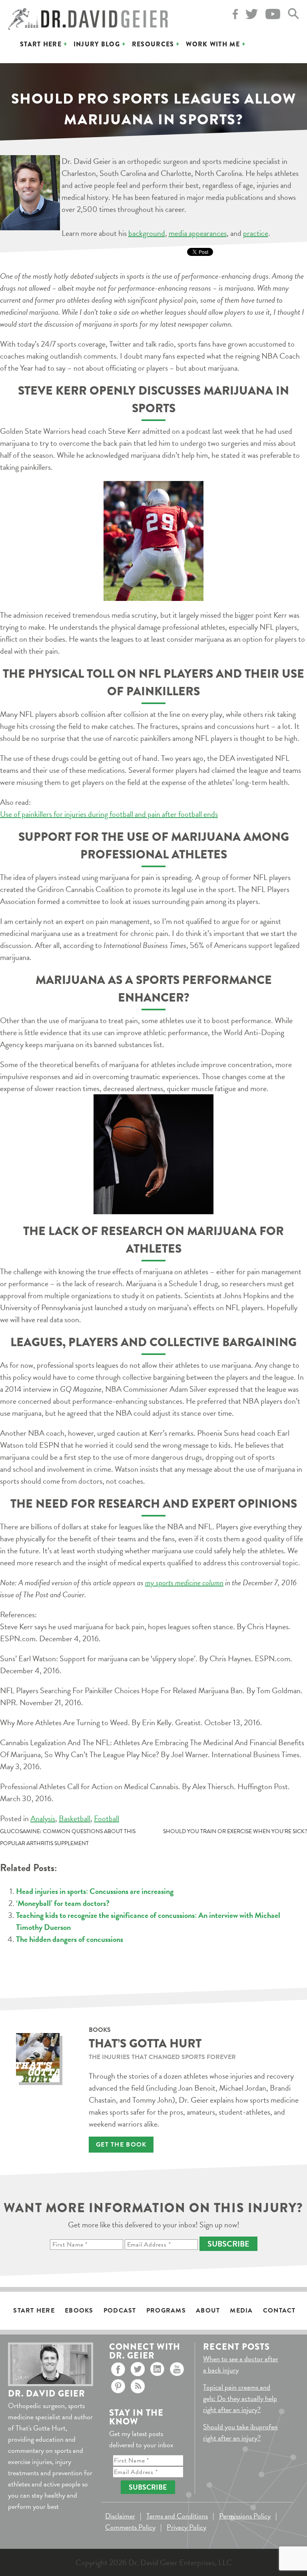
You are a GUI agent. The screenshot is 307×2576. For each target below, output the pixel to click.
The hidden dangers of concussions (70, 1939)
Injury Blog (97, 44)
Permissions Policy (245, 2516)
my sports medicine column (184, 1582)
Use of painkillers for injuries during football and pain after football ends (109, 814)
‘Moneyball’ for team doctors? (63, 1903)
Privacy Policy (186, 2527)
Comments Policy (130, 2527)
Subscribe (228, 2244)
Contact (279, 2311)
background (147, 233)
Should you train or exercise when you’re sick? (235, 1831)
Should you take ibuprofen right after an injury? (240, 2432)
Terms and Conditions (177, 2516)
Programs (166, 2311)
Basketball (75, 1818)
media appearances (198, 233)
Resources (153, 44)
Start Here (41, 44)
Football (107, 1818)
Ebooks (79, 2311)
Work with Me (213, 44)
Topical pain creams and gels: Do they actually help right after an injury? (240, 2398)
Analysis (43, 1818)
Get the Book (121, 2145)
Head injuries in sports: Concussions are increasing (95, 1891)
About (208, 2311)
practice (256, 233)
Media (241, 2311)
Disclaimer (120, 2516)
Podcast (120, 2311)
